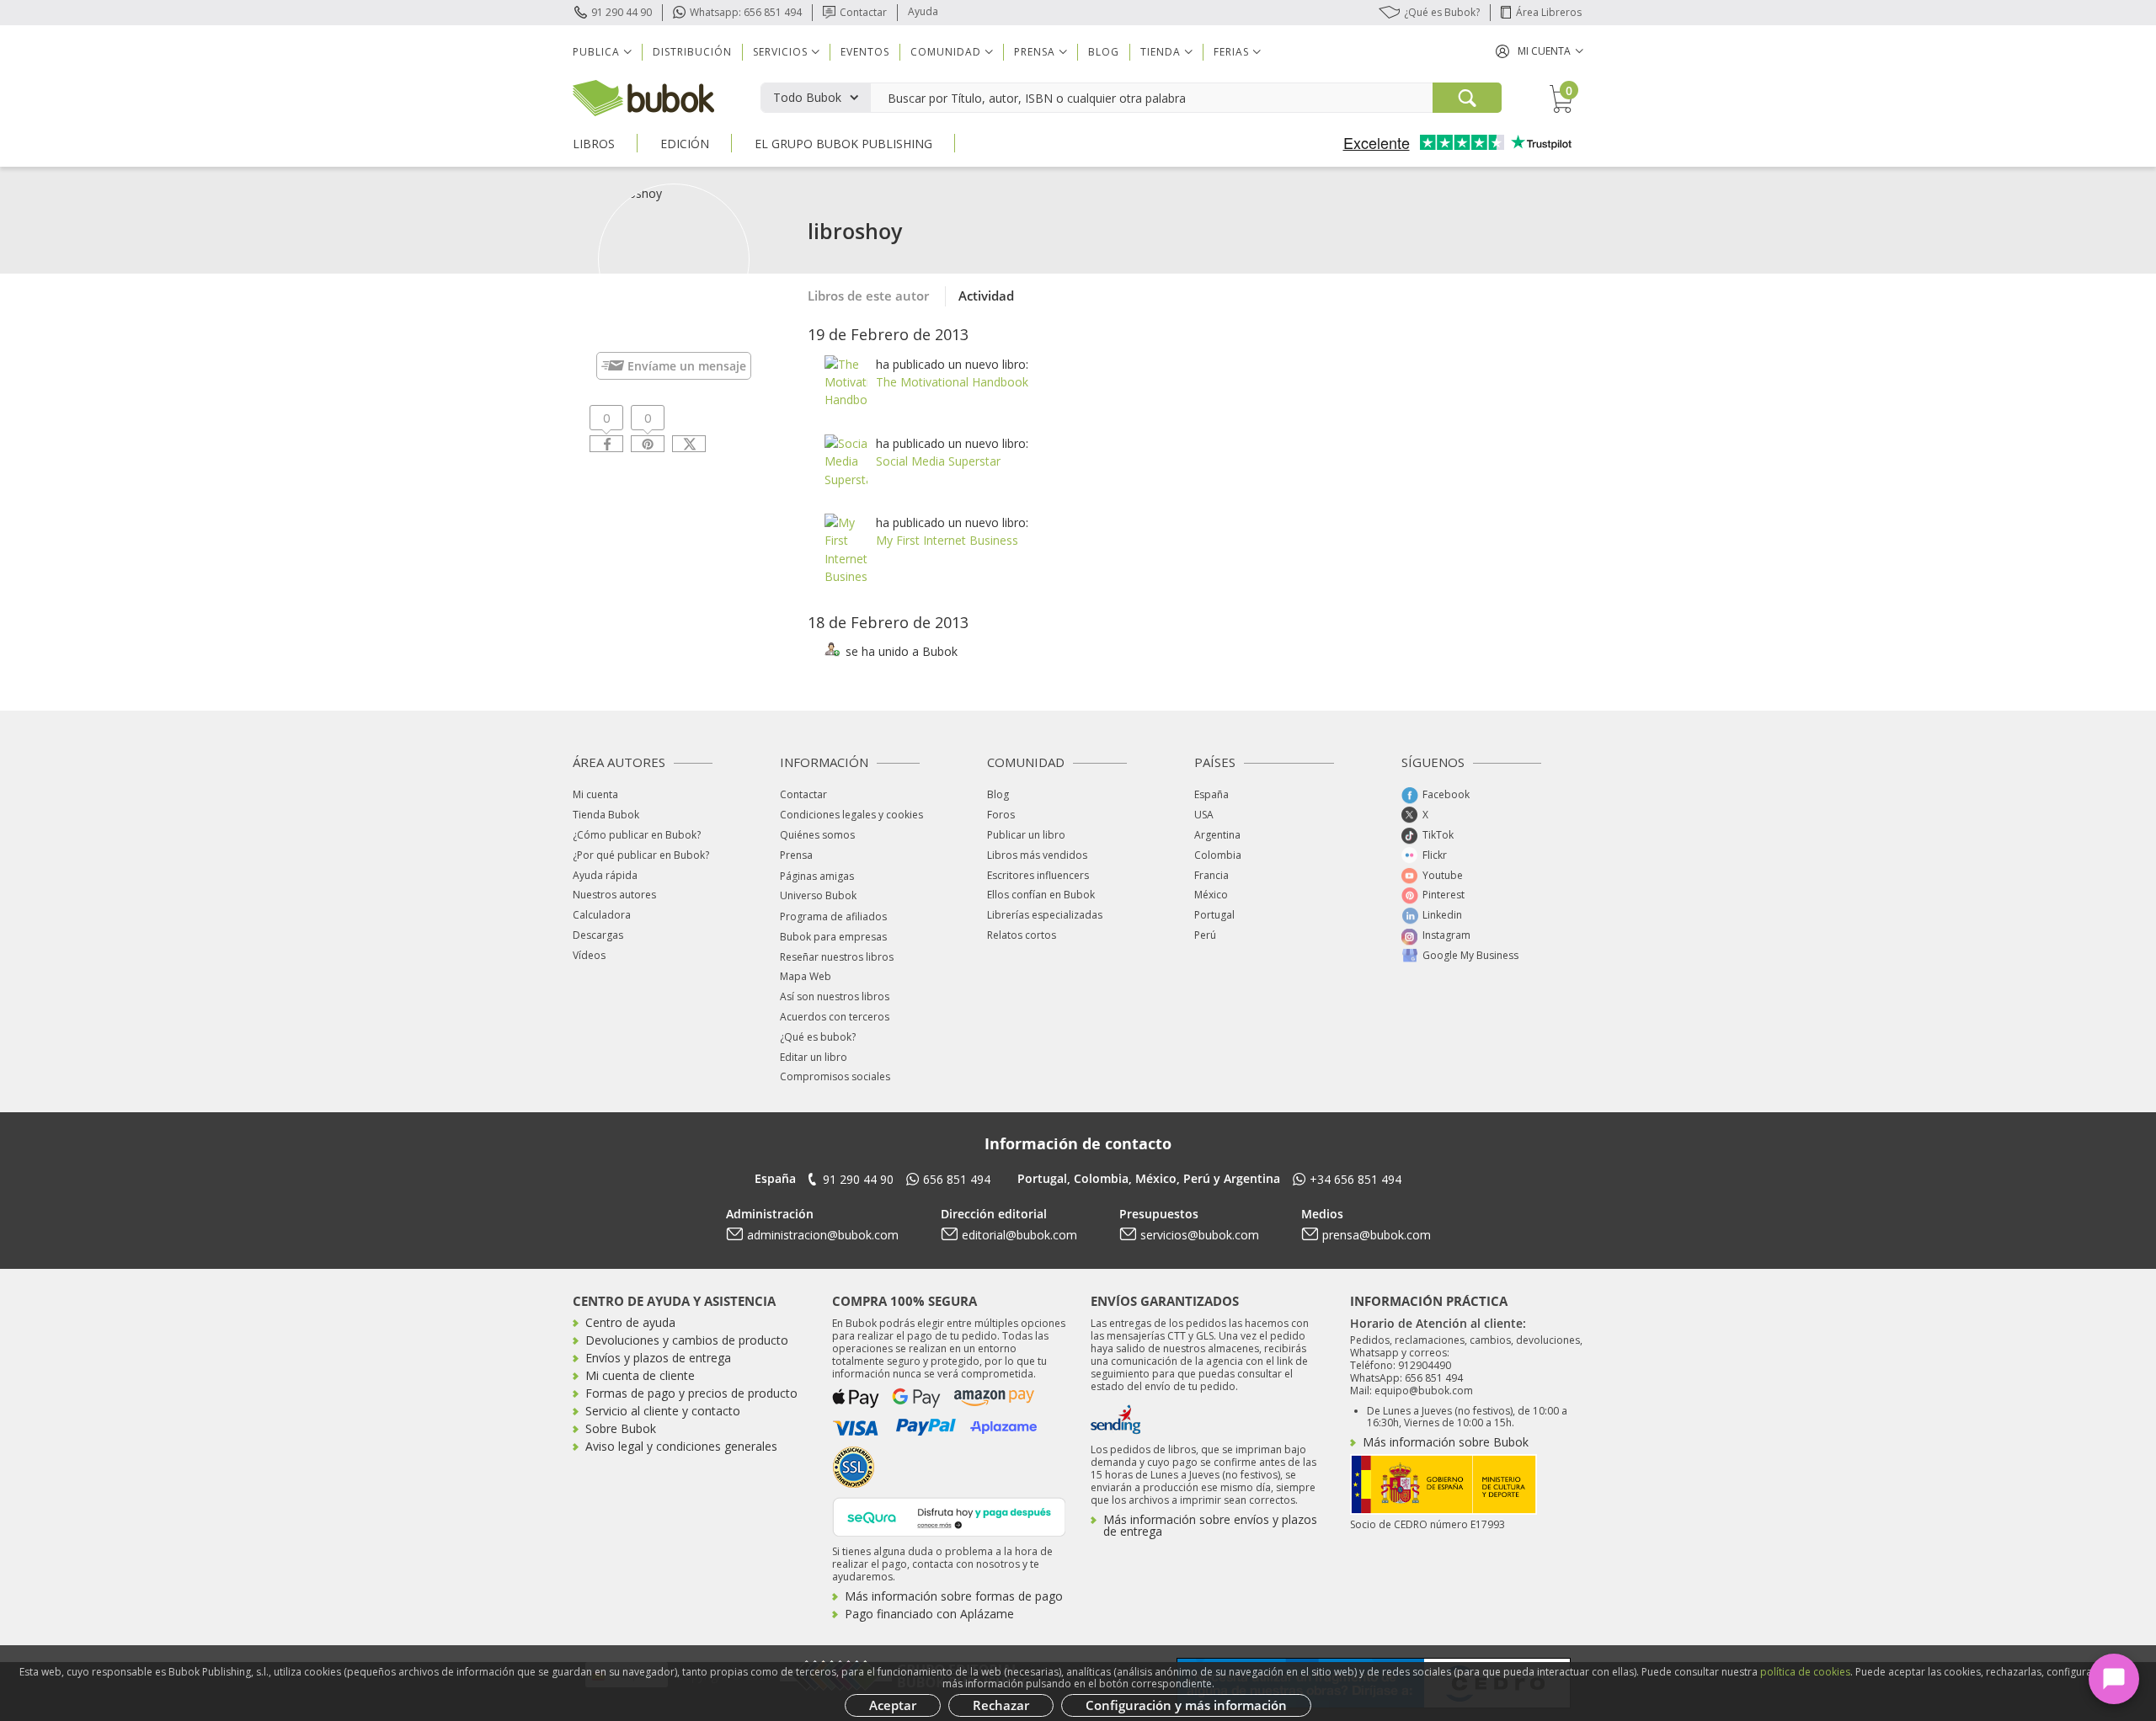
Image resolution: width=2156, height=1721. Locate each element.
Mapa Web (806, 976)
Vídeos (589, 955)
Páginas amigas (817, 876)
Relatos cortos (1022, 935)
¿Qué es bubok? (818, 1037)
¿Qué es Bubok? (1442, 12)
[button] (1540, 51)
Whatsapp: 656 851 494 (746, 12)
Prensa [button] (1035, 52)
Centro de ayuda (630, 1322)
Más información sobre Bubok (1446, 1442)
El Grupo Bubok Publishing (843, 144)
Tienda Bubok (606, 815)
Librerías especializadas (1045, 915)
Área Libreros (1549, 12)
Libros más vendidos (1037, 855)
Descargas (598, 935)
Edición (685, 144)
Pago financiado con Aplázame (929, 1614)
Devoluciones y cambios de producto (687, 1340)
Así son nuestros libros (835, 996)
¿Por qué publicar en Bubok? (641, 855)
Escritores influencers (1038, 875)
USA (1204, 815)
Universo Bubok (818, 895)
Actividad (986, 296)
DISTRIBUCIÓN (692, 52)
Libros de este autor (868, 296)
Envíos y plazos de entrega (658, 1358)
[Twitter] (689, 444)
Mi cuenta (595, 794)
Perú (1205, 935)
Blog (1104, 52)
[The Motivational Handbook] (859, 380)
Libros (594, 144)
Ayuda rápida (605, 875)
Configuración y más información (1186, 1705)
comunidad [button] (946, 52)
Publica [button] (596, 52)
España (1211, 794)
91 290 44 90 (622, 12)
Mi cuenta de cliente (640, 1375)
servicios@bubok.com (1200, 1235)
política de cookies (1805, 1672)
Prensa (796, 855)
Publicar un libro (1026, 835)
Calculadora (602, 915)
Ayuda (923, 11)
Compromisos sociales (835, 1076)
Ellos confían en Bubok (1041, 895)
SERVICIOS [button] (780, 52)
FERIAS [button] (1231, 52)
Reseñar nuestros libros (837, 957)
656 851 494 (957, 1179)
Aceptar (893, 1705)
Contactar (863, 12)
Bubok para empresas (833, 937)
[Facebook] (606, 444)
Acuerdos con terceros (835, 1017)
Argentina (1217, 835)
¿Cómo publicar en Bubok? (637, 835)
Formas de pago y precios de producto (691, 1393)
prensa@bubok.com (1377, 1235)
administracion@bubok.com (823, 1235)
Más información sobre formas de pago (954, 1596)
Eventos (865, 52)
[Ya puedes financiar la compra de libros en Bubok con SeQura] (949, 1515)
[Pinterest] (648, 444)
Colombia (1218, 855)
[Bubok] (643, 96)
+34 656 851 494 (1356, 1179)
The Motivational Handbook (952, 382)
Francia (1211, 875)
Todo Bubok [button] (807, 97)
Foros (1001, 815)
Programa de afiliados (833, 916)
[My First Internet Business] (849, 548)
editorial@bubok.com (1019, 1235)
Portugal (1214, 915)
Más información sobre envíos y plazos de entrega (1210, 1525)
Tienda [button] (1161, 52)
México (1211, 895)
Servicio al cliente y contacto (663, 1411)
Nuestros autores (614, 895)
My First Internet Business (947, 540)
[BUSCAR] (1467, 98)
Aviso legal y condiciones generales (681, 1446)
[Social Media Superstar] (851, 460)
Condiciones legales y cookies (851, 815)
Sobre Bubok (621, 1428)
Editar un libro (814, 1057)
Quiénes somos (817, 835)
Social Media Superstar (938, 461)
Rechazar (1001, 1705)
